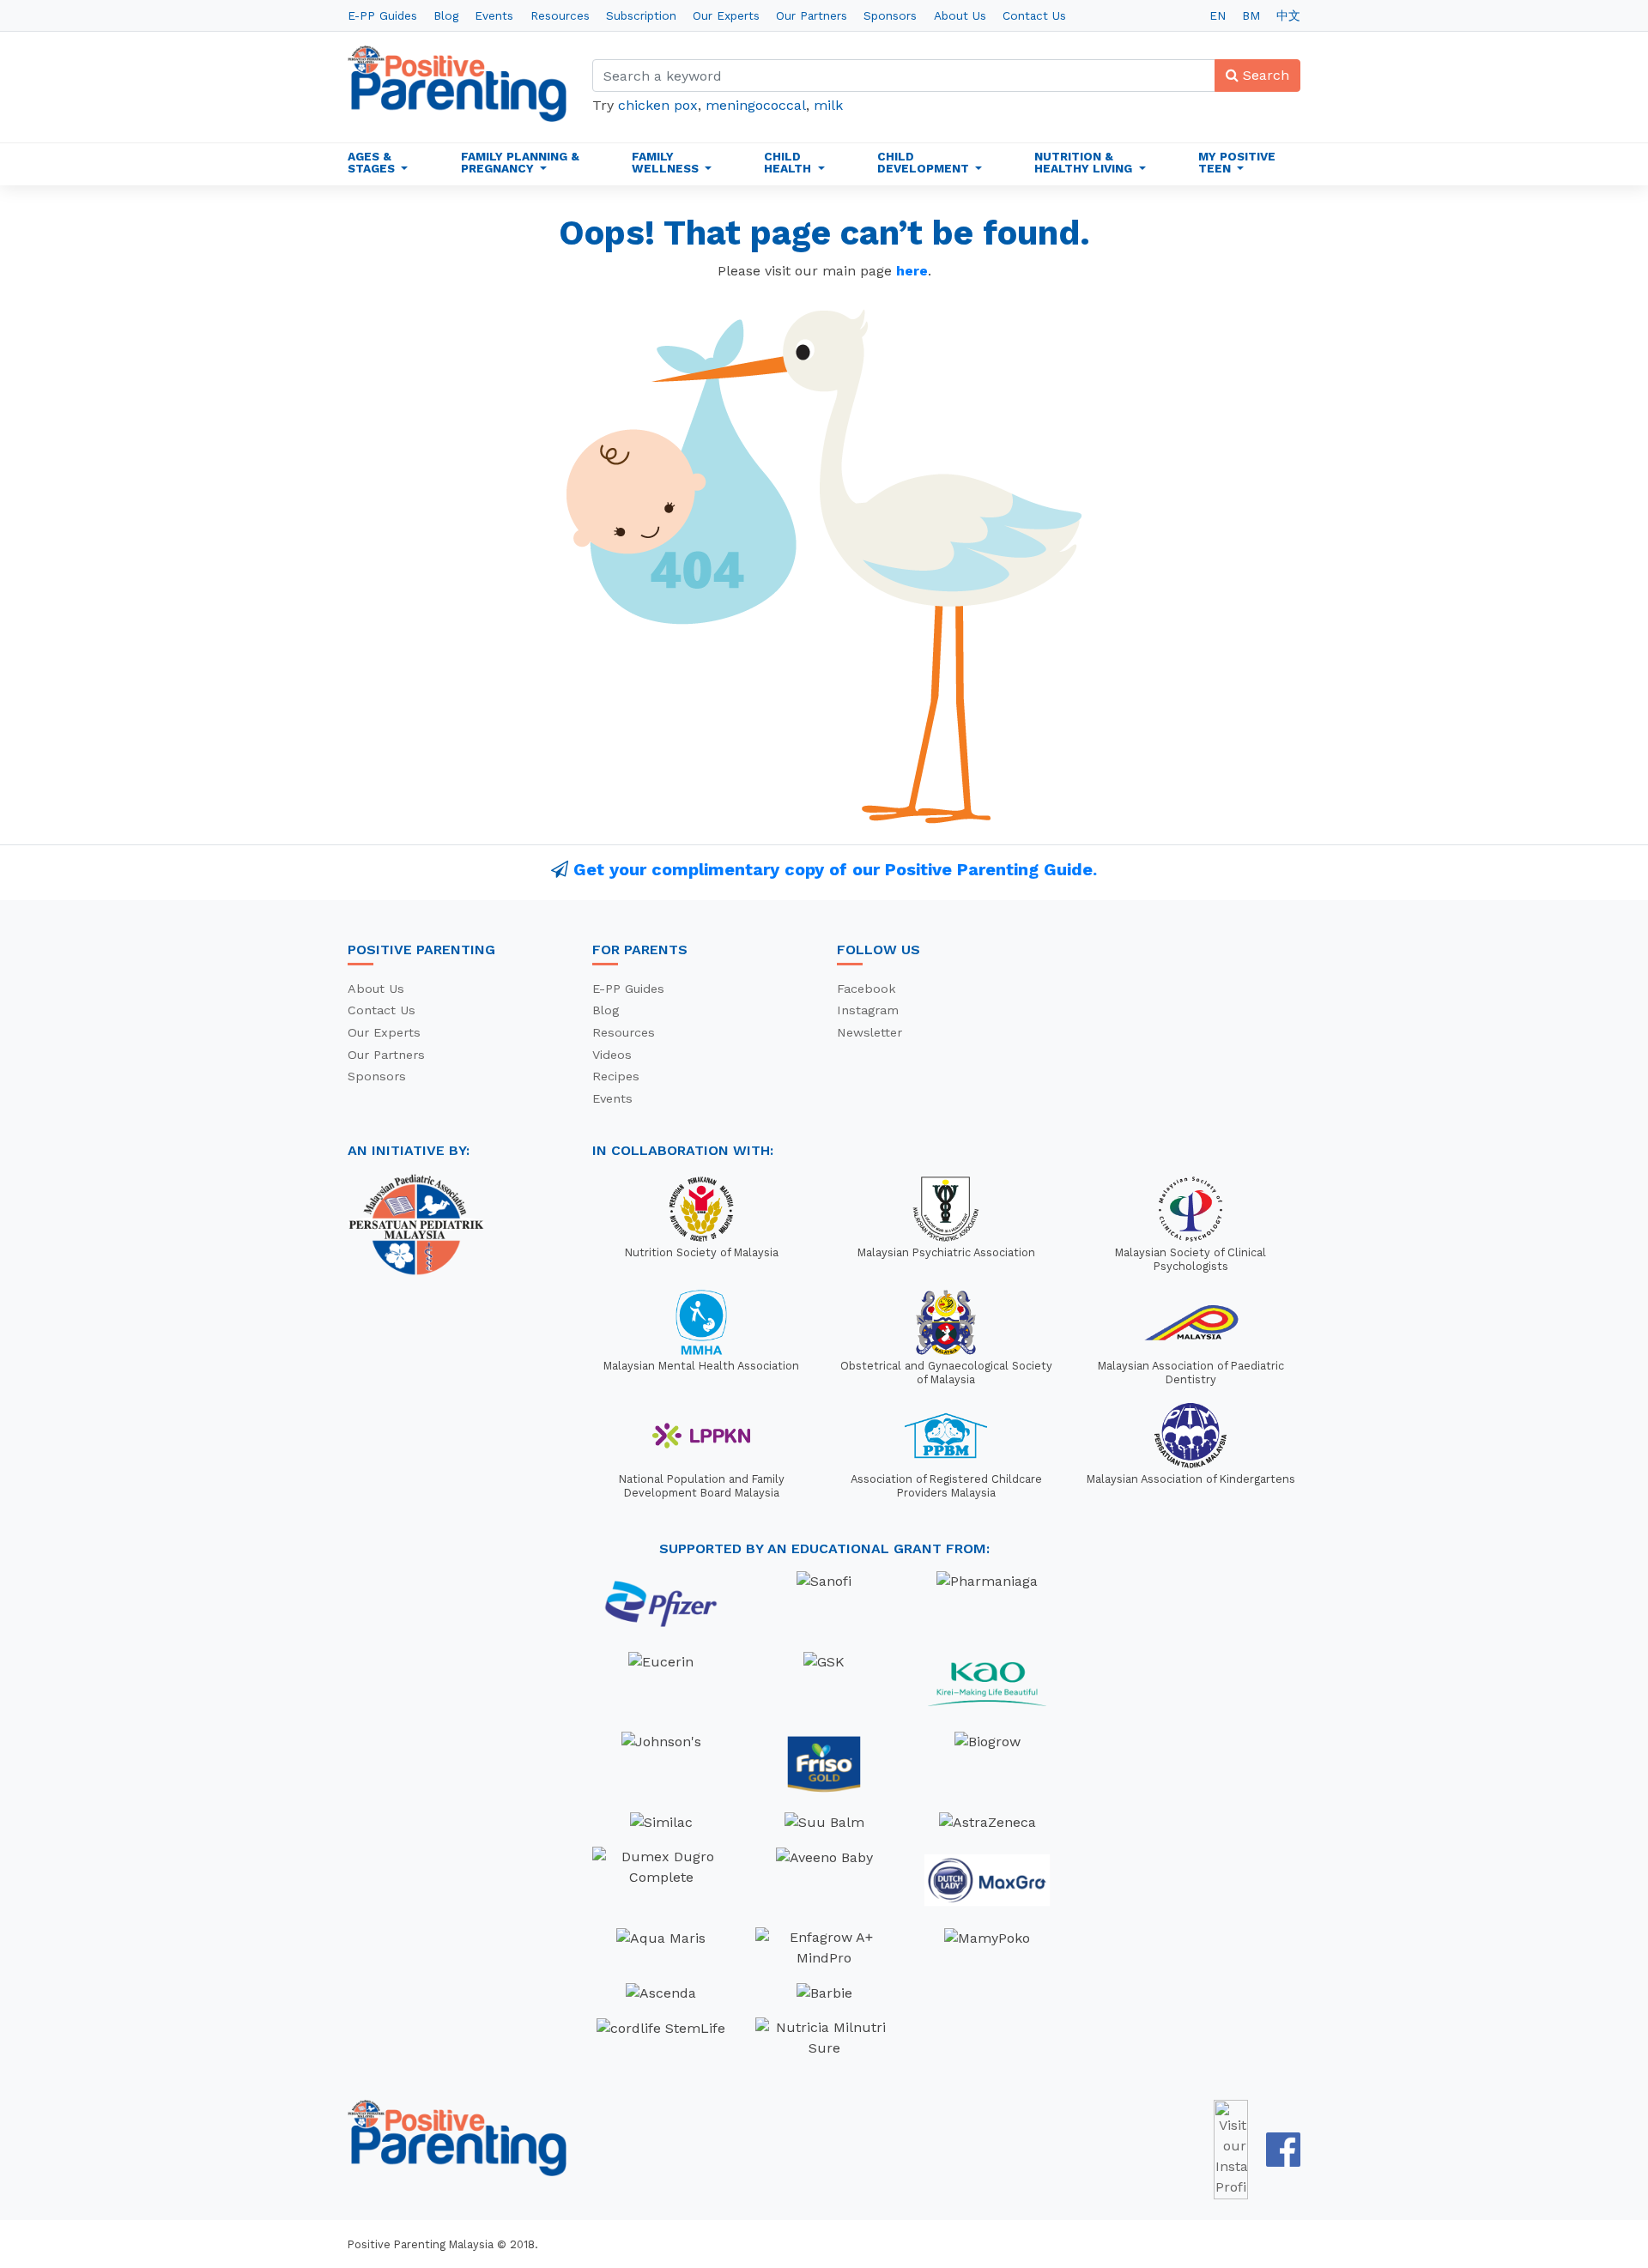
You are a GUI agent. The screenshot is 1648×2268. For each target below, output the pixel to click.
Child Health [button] (789, 162)
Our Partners (812, 15)
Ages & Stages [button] (373, 162)
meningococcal (756, 105)
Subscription (641, 15)
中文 (1288, 15)
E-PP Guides (382, 15)
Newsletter (869, 1032)
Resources (560, 15)
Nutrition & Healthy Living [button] (1085, 162)
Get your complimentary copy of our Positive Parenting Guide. (835, 869)
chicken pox (658, 105)
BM (1251, 15)
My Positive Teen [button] (1237, 162)
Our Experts (726, 15)
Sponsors (890, 15)
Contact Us (1034, 15)
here (912, 271)
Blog (446, 15)
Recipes (616, 1076)
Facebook (866, 989)
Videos (612, 1055)
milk (828, 105)
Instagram (868, 1010)
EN (1218, 15)
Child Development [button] (925, 162)
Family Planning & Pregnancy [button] (520, 162)
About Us (960, 15)
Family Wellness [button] (667, 162)
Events (494, 15)
